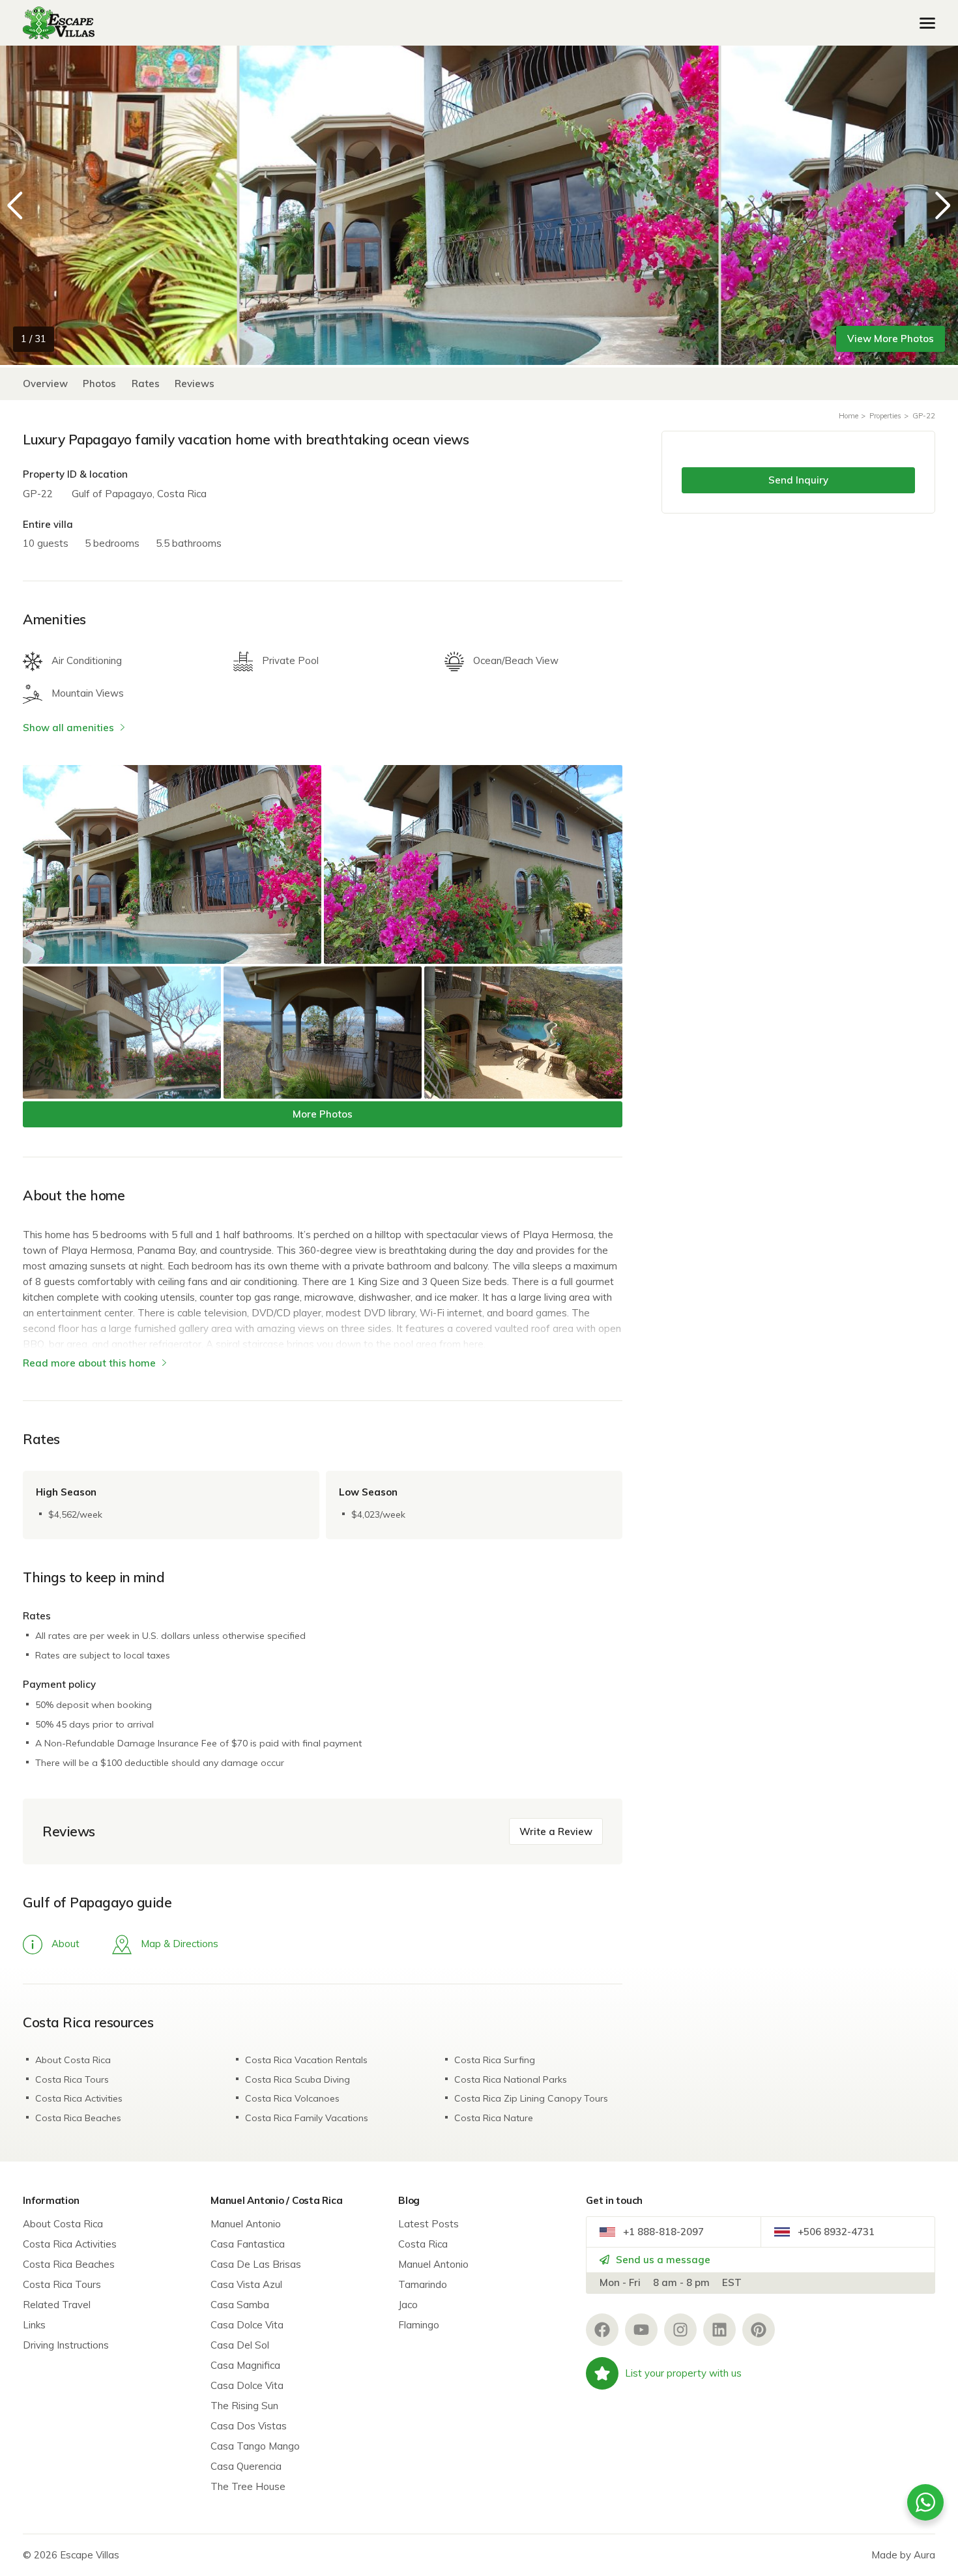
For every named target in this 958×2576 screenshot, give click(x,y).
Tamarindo (423, 2284)
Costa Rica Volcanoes (292, 2098)
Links (34, 2325)
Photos (101, 384)
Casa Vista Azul (246, 2284)
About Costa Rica (73, 2060)
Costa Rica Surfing (495, 2060)
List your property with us (683, 2373)
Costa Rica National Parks (511, 2079)
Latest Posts (428, 2224)
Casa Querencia (246, 2466)
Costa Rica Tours (72, 2079)
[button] (943, 205)
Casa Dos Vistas (249, 2426)
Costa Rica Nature (494, 2118)
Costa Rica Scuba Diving (298, 2079)
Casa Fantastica (248, 2244)
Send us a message (662, 2260)
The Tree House (248, 2486)
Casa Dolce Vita (247, 2325)
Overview (45, 384)
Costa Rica (423, 2244)
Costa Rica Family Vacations (307, 2118)
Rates (146, 384)
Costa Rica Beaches (78, 2118)
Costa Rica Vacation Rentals (306, 2060)
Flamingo (419, 2325)
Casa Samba (240, 2305)
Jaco (408, 2305)
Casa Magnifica (245, 2365)
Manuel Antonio (246, 2224)
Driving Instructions (66, 2345)
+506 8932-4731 (835, 2232)
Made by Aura (903, 2555)
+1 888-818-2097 (662, 2232)
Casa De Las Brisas (256, 2264)
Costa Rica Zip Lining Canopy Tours (531, 2098)
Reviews (195, 384)
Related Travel (57, 2305)
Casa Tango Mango (255, 2446)
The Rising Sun (244, 2406)
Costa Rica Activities (79, 2098)
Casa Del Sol (240, 2345)
